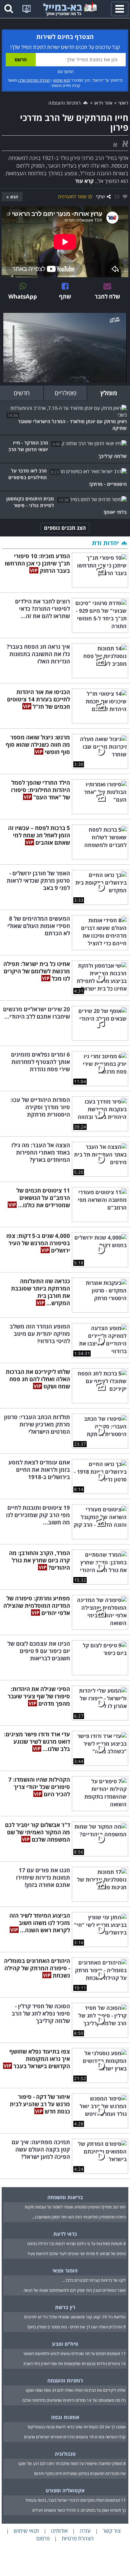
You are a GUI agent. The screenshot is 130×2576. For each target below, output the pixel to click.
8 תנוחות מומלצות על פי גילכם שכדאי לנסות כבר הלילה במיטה (76, 2244)
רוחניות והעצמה (65, 103)
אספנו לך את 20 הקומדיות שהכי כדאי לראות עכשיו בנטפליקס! (77, 2427)
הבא (14, 197)
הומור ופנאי (65, 2270)
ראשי (123, 103)
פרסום (43, 2538)
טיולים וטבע (65, 2344)
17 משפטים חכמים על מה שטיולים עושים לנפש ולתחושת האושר (74, 2354)
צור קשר (112, 2531)
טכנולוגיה (65, 2454)
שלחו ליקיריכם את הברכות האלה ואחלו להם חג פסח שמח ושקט (76, 2390)
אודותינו (59, 2531)
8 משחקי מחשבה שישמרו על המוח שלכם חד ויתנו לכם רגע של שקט (72, 2464)
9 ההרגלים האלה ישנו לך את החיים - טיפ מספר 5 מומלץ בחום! (76, 2327)
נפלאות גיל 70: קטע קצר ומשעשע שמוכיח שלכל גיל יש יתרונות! (75, 2317)
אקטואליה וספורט (65, 2490)
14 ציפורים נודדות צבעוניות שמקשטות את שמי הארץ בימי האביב (74, 2364)
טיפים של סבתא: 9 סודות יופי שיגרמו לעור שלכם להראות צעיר (76, 2254)
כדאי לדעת (65, 2234)
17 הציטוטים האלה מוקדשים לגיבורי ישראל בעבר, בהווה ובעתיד (75, 2500)
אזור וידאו (103, 103)
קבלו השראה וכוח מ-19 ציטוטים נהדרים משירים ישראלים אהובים (75, 2437)
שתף (100, 196)
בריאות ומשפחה (65, 2197)
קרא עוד (84, 181)
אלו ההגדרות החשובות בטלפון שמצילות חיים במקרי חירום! (80, 2474)
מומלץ (109, 393)
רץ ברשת (65, 2307)
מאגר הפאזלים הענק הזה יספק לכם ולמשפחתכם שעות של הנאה (75, 2290)
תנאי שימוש (62, 80)
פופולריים (65, 393)
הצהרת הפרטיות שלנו (34, 80)
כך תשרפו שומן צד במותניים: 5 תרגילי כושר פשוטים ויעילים (79, 2510)
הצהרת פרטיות (78, 2538)
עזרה (85, 2531)
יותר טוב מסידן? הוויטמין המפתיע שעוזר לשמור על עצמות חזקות (75, 2207)
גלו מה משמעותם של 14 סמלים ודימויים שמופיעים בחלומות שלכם (74, 2400)
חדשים (22, 393)
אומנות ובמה (65, 2417)
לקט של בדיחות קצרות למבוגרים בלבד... (94, 2280)
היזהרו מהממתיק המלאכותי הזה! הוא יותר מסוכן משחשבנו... (79, 2217)
